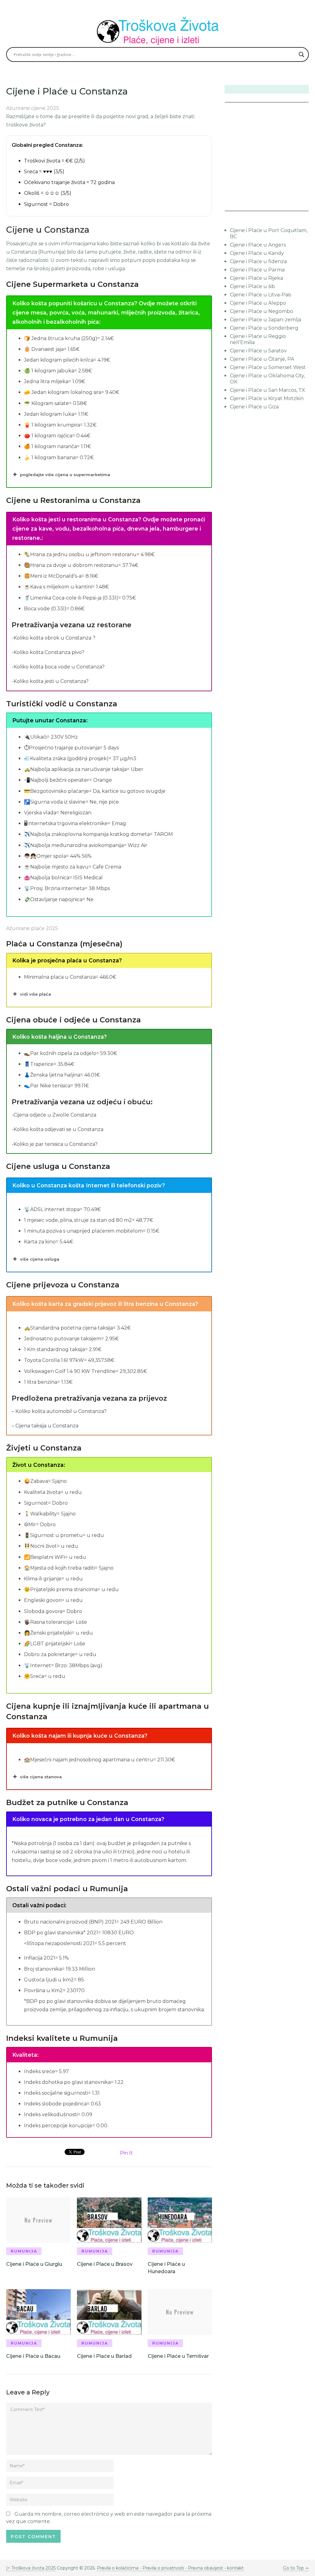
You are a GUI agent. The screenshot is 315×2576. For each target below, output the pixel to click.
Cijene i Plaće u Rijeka (256, 278)
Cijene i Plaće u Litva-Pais (260, 295)
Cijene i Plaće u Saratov (258, 351)
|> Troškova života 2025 (31, 2568)
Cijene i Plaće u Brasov (105, 2264)
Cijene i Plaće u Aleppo (258, 303)
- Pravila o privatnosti (162, 2568)
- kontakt (233, 2568)
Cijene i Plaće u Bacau (33, 2356)
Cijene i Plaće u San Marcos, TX (267, 390)
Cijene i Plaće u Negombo (261, 311)
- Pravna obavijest (203, 2568)
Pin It (126, 2153)
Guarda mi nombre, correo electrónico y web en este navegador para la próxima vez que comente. (109, 2518)
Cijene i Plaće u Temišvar (178, 2356)
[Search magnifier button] (301, 54)
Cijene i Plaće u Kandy (257, 253)
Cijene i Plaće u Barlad (104, 2356)
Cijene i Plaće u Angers (258, 245)
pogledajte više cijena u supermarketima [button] (65, 475)
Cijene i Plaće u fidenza (258, 261)
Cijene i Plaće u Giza (254, 407)
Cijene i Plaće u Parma (257, 270)
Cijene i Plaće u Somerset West (268, 367)
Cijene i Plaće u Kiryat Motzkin (267, 398)
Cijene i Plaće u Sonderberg (264, 328)
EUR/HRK (238, 207)
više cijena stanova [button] (41, 1777)
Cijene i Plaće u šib (252, 286)
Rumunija (24, 2251)
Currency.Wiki (292, 207)
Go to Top (293, 2568)
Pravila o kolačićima (118, 2568)
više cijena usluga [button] (40, 1259)
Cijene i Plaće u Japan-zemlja (265, 320)
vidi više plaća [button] (36, 994)
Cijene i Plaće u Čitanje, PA (262, 359)
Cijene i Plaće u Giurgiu (34, 2264)
